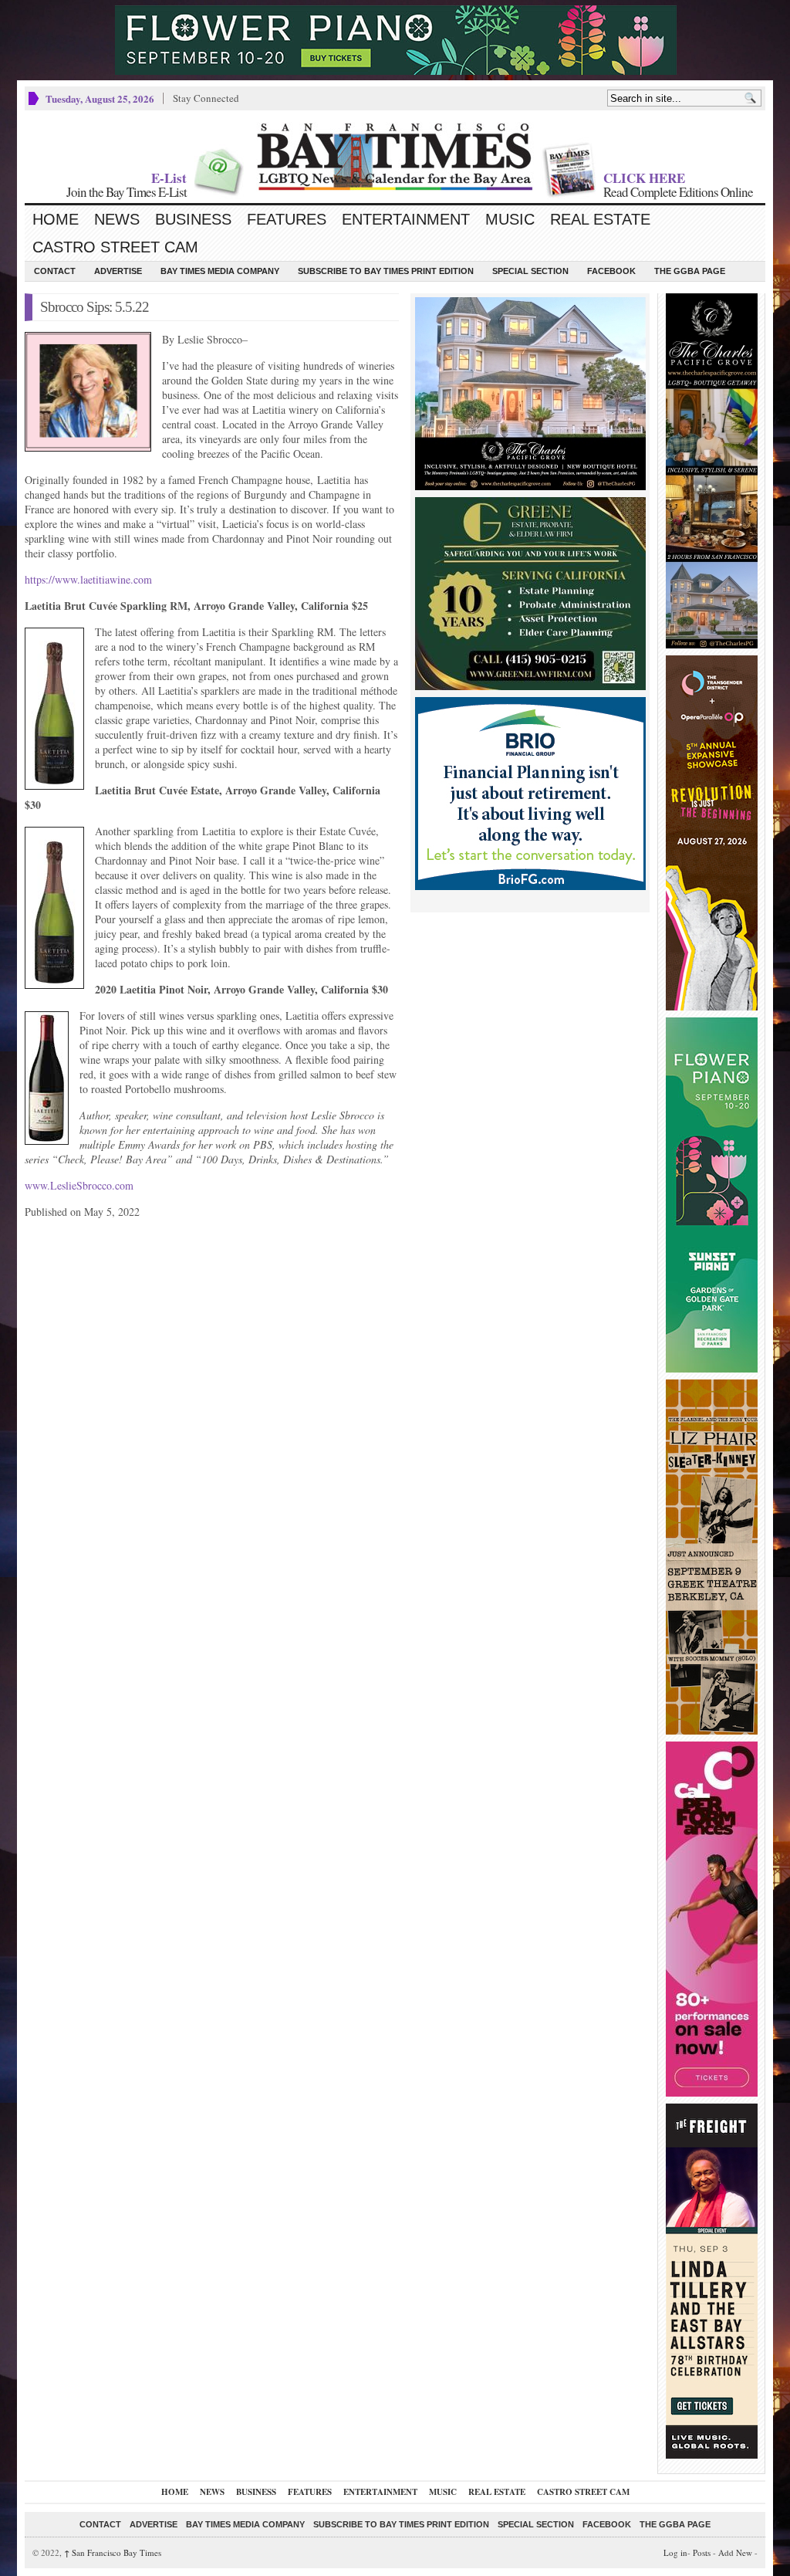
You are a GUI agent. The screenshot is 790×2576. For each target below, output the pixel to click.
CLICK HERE (644, 178)
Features (287, 219)
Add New (735, 2552)
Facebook (611, 271)
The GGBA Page (690, 271)
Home (56, 219)
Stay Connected (206, 98)
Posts (702, 2552)
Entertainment (406, 219)
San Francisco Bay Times (113, 2552)
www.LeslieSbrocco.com (79, 1185)
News (117, 219)
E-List (169, 178)
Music (510, 219)
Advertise (118, 271)
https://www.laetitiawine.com (88, 579)
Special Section (530, 271)
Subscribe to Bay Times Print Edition (386, 271)
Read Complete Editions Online (678, 192)
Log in (675, 2552)
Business (193, 219)
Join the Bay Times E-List (127, 192)
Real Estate (600, 219)
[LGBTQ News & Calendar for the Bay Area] (395, 157)
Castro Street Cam (115, 247)
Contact (55, 271)
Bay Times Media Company (220, 271)
